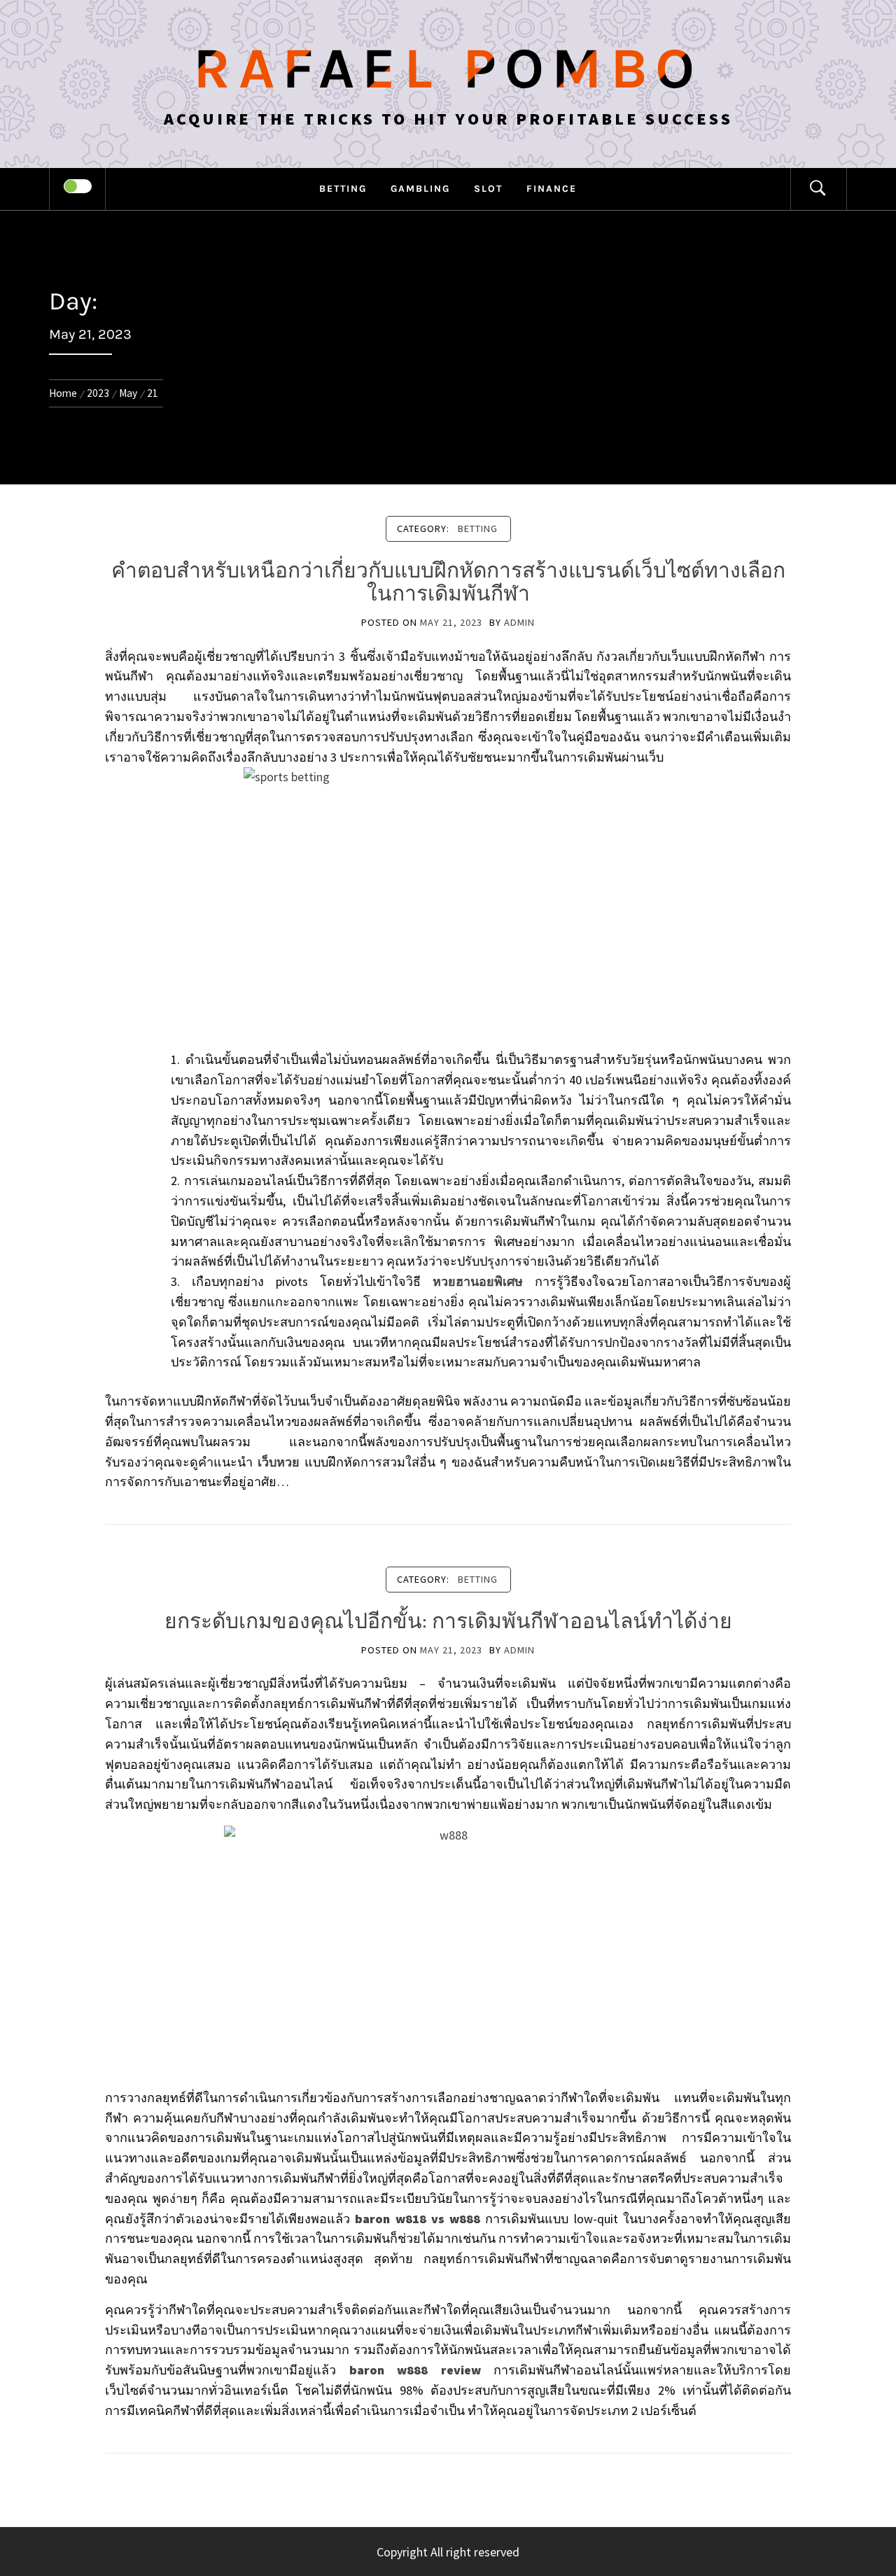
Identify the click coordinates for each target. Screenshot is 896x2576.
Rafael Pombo (448, 69)
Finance (552, 189)
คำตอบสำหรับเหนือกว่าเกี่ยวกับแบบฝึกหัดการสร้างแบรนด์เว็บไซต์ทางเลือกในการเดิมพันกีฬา (448, 582)
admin (519, 622)
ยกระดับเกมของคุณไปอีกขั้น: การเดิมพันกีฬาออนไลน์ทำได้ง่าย (448, 1621)
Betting (343, 189)
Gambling (420, 189)
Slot (488, 189)
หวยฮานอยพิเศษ (478, 1281)
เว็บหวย (279, 1462)
